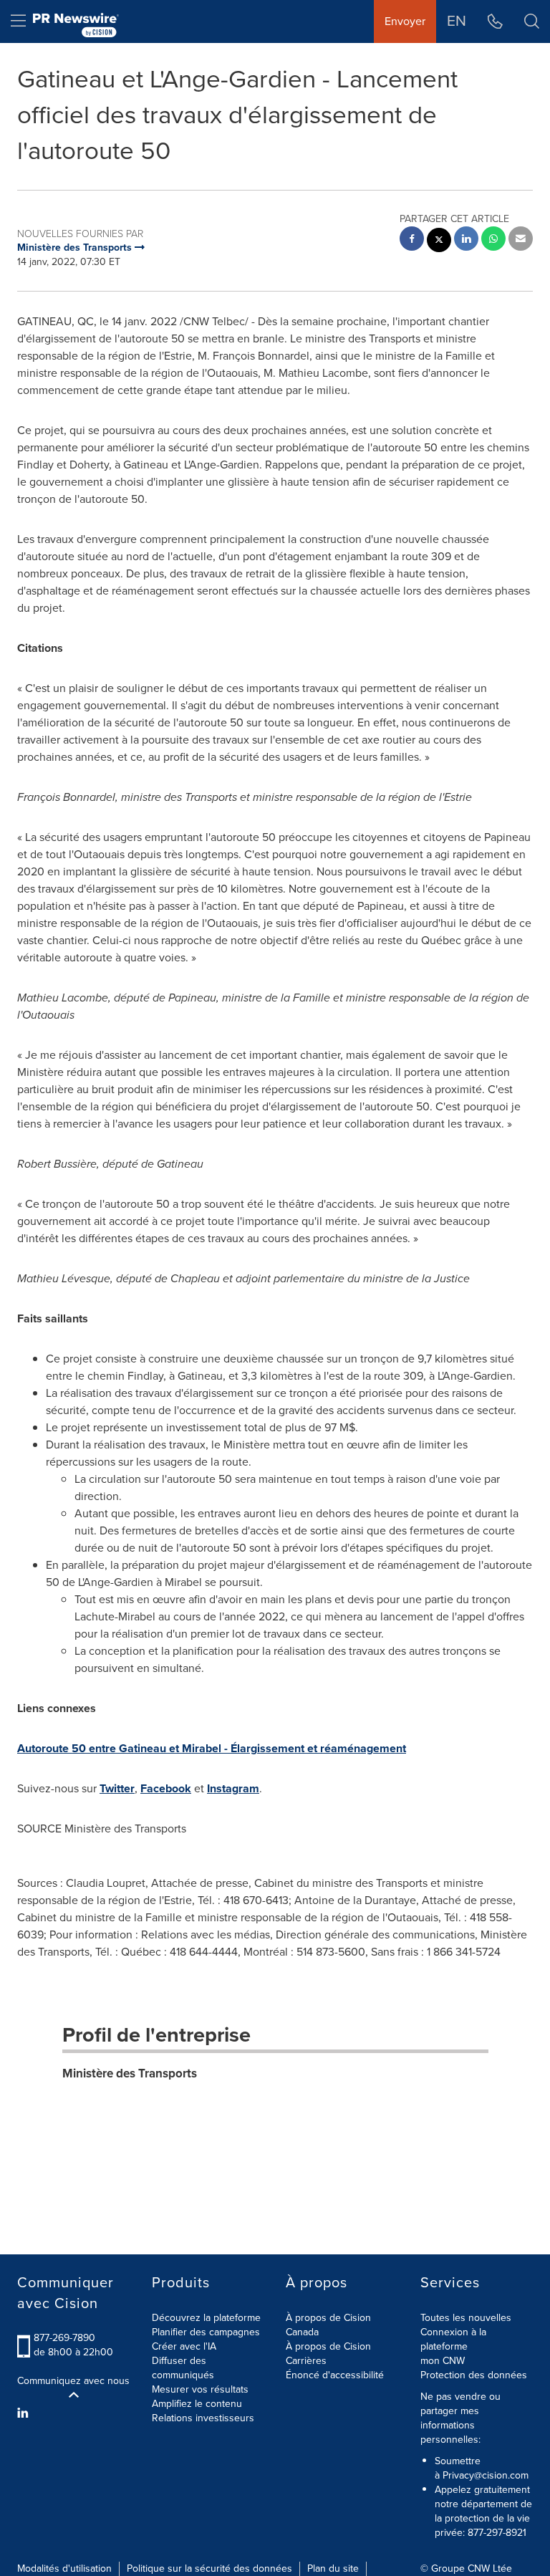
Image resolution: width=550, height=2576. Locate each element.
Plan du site (333, 2568)
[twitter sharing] (439, 242)
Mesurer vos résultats (200, 2389)
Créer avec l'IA (184, 2346)
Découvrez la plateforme (206, 2318)
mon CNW (443, 2361)
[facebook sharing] (412, 240)
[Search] (532, 21)
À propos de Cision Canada (328, 2325)
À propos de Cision (328, 2346)
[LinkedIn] (25, 2413)
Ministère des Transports (130, 2073)
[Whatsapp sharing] (493, 240)
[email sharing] (521, 240)
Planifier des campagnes (206, 2332)
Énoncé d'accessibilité (335, 2375)
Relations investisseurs (203, 2418)
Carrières (306, 2361)
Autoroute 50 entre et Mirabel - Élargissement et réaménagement (212, 1748)
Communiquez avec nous (73, 2381)
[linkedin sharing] (466, 240)
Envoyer (405, 21)
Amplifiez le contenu (197, 2404)
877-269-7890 (64, 2338)
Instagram (233, 1788)
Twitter (117, 1788)
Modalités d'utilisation (64, 2568)
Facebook (166, 1788)
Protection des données (474, 2375)
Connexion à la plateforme (453, 2339)
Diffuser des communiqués (183, 2368)
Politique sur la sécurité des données (209, 2568)
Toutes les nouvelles (466, 2318)
